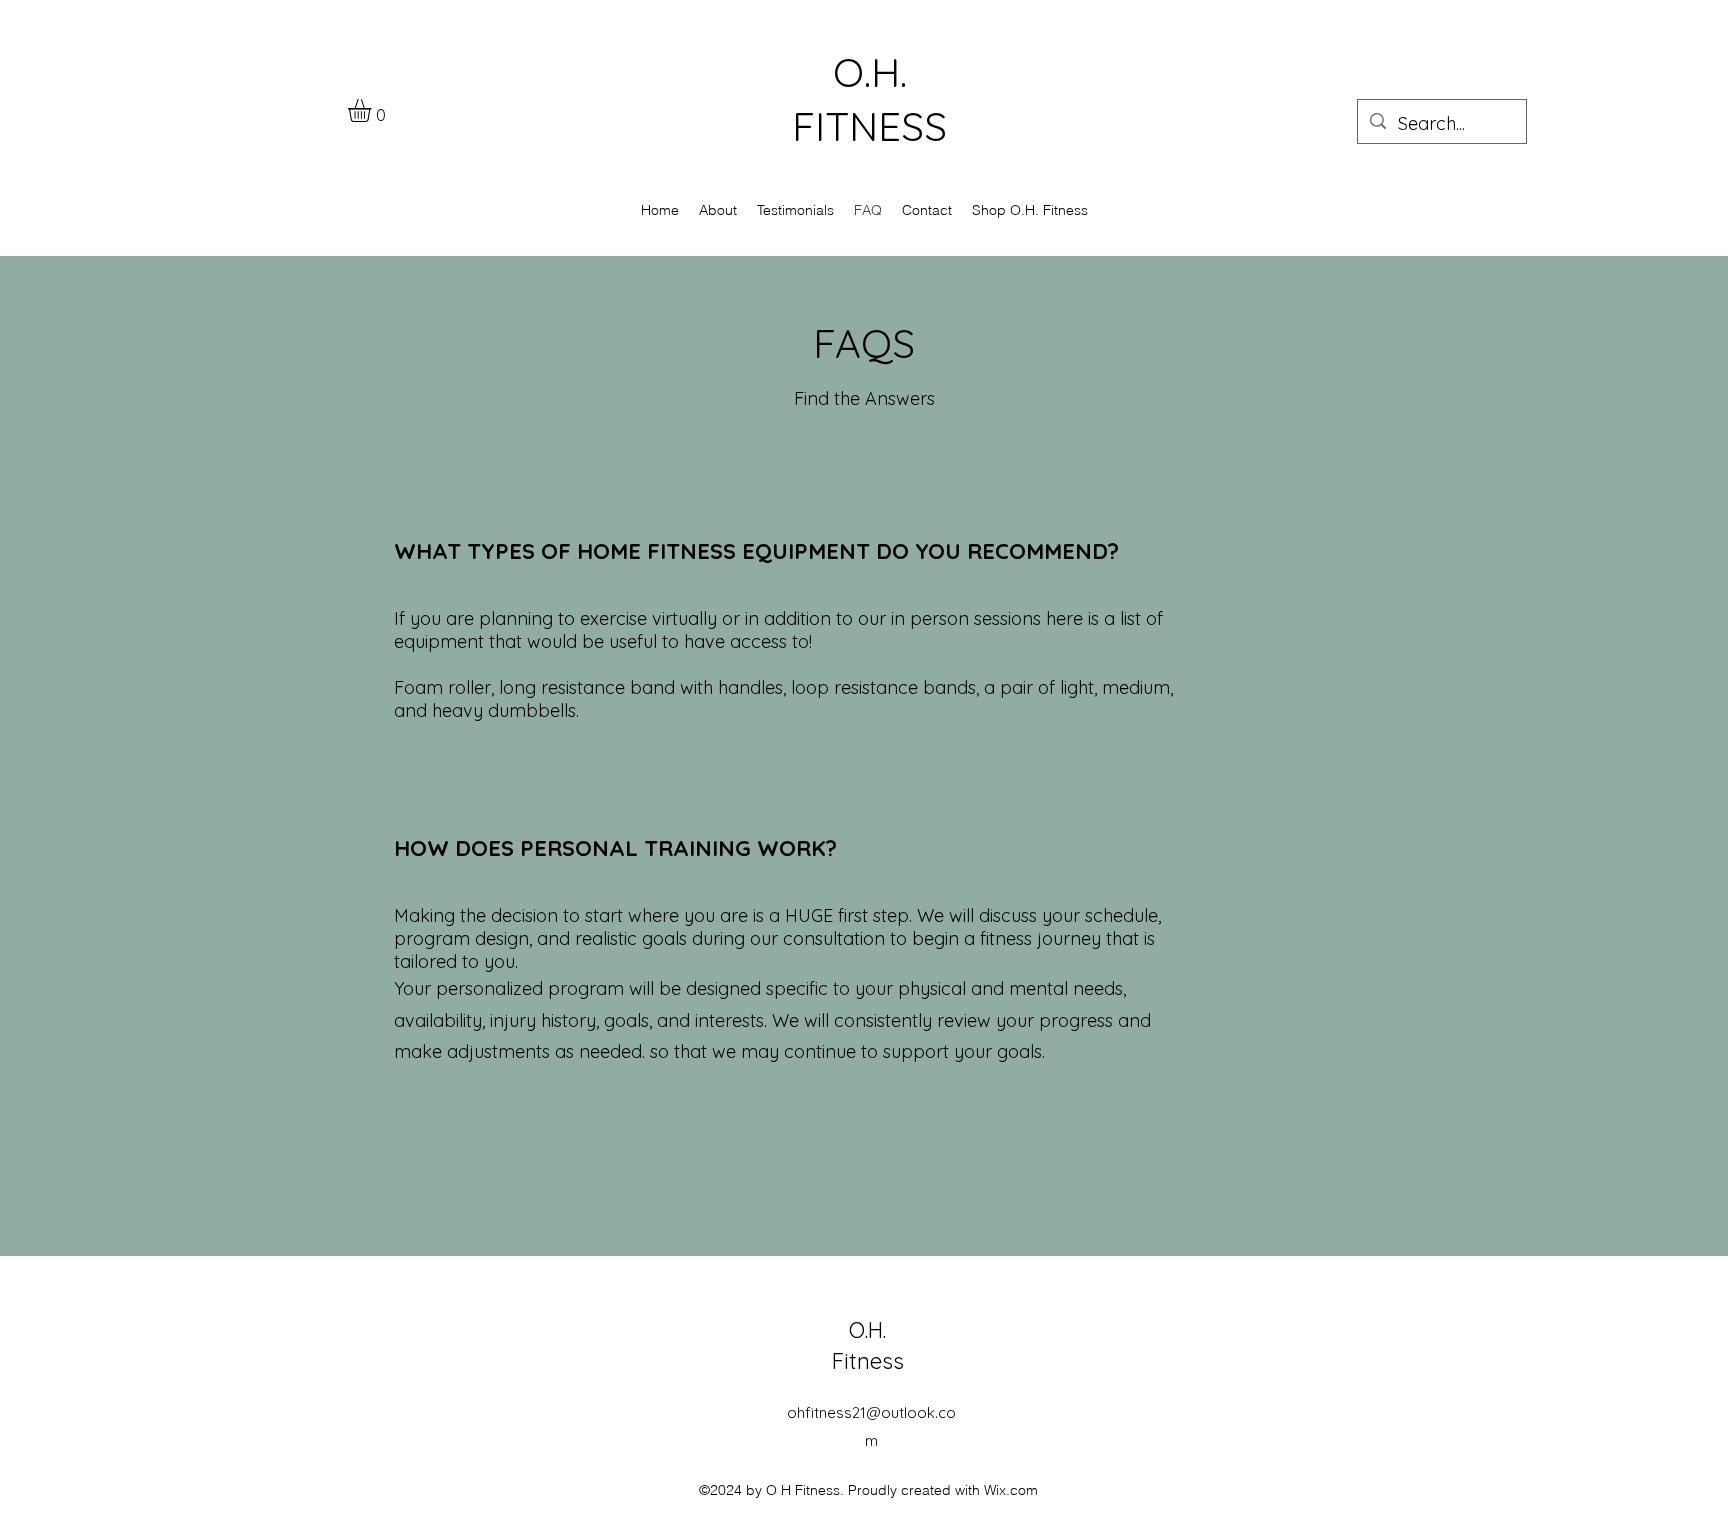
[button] (373, 110)
